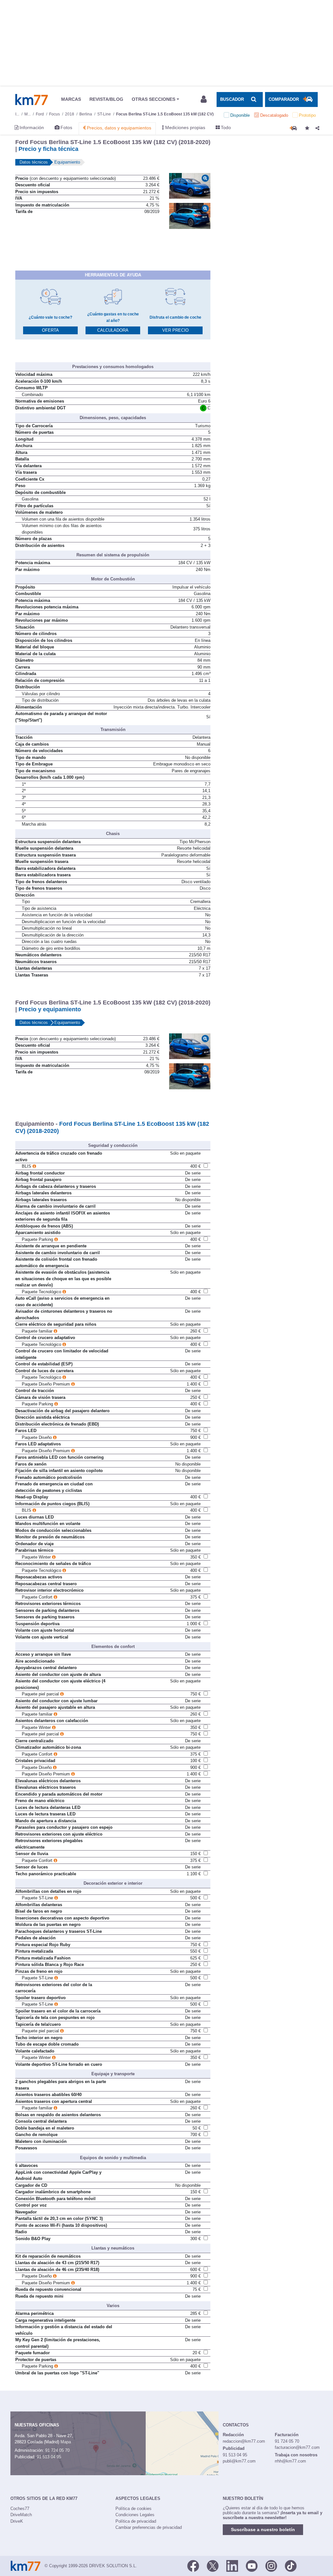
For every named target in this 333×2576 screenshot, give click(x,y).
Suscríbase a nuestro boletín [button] (263, 2530)
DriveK (17, 2521)
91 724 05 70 (57, 2450)
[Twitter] (213, 2565)
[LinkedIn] (232, 2565)
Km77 (32, 100)
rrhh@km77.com (290, 2461)
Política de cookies (133, 2509)
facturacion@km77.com (297, 2447)
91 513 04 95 (49, 2457)
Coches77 (20, 2509)
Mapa (66, 2442)
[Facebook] (193, 2565)
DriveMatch (21, 2515)
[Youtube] (252, 2565)
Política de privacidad (136, 2521)
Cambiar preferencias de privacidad (149, 2527)
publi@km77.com (239, 2461)
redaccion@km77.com (244, 2441)
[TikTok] (291, 2565)
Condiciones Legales (135, 2515)
